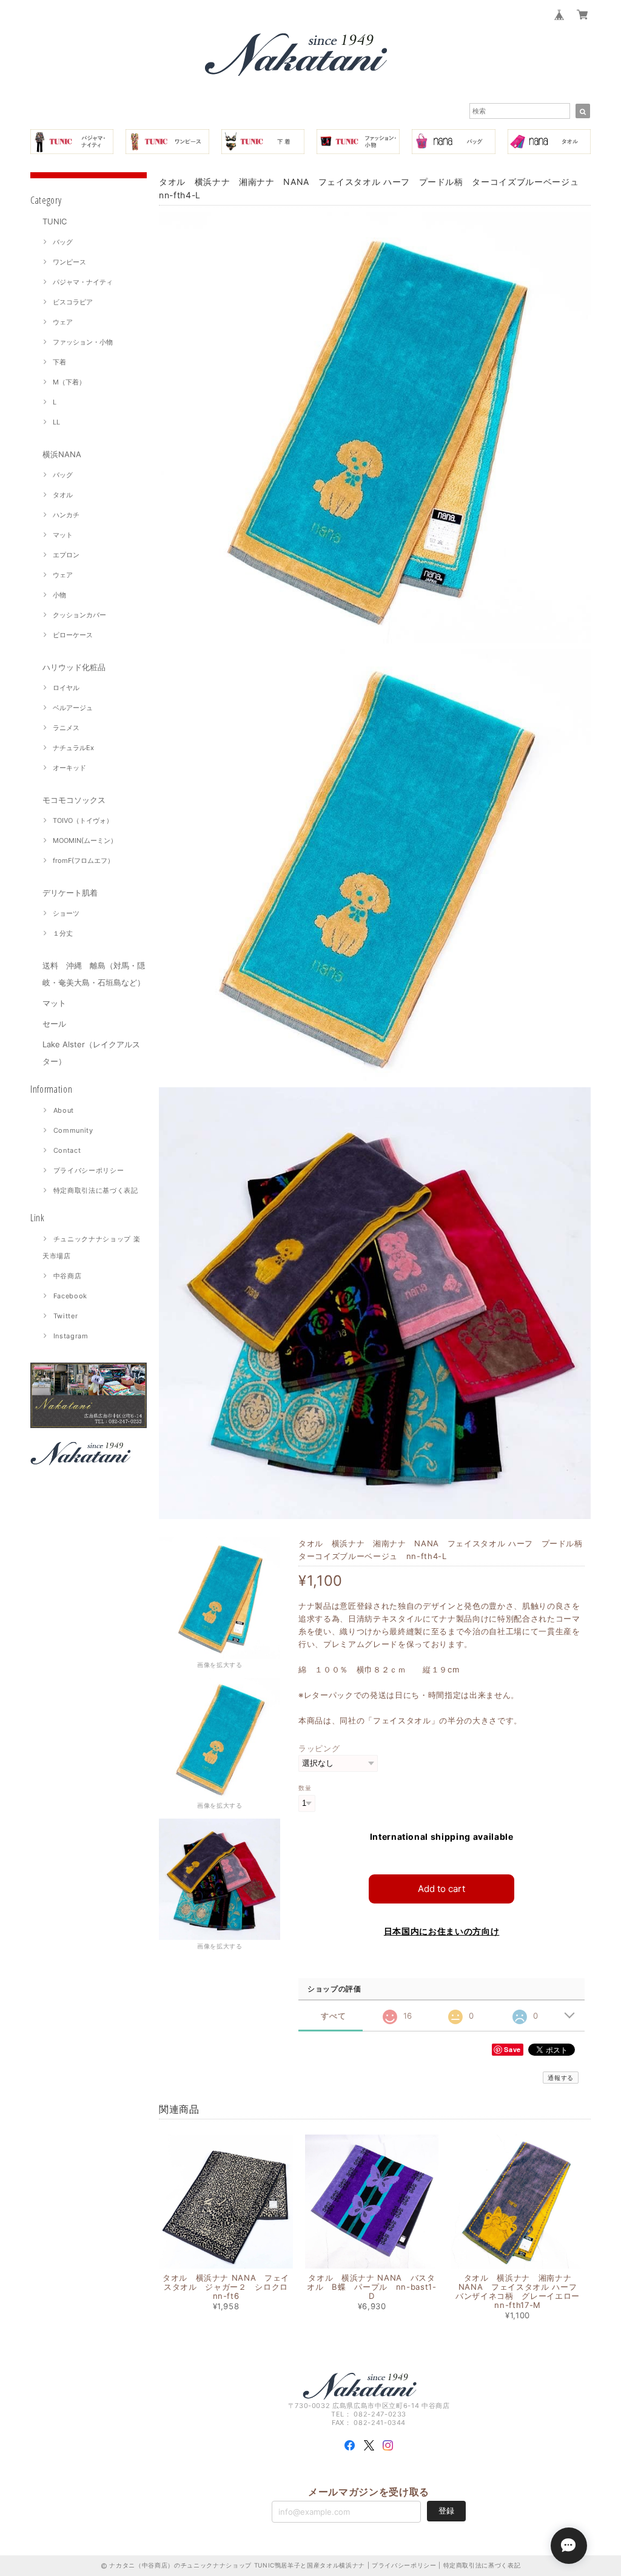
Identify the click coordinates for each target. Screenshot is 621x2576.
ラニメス (66, 728)
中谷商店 (68, 1276)
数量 (305, 1788)
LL (56, 422)
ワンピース (69, 262)
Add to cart (441, 1889)
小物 (59, 595)
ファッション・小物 (83, 342)
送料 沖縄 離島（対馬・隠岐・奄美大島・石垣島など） (94, 974)
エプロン (66, 555)
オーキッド (69, 768)
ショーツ (66, 913)
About (64, 1110)
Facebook (70, 1296)
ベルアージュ (73, 708)
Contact (67, 1150)
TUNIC (55, 221)
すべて (333, 2016)
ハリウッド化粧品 (74, 667)
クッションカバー (79, 615)
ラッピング (319, 1748)
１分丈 (63, 933)
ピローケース (73, 635)
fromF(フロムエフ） (83, 860)
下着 (59, 362)
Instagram (71, 1336)
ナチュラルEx (73, 748)
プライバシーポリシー (89, 1170)
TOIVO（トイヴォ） (83, 820)
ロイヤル (66, 688)
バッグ (63, 242)
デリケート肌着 (70, 893)
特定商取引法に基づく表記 (96, 1190)
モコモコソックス (74, 800)
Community (73, 1130)
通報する (561, 2078)
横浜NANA (62, 454)
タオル (63, 495)
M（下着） (69, 382)
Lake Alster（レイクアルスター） (91, 1053)
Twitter (66, 1316)
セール (54, 1024)
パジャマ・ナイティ (83, 282)
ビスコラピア (73, 302)
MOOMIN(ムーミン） (85, 840)
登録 (446, 2511)
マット (63, 535)
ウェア (63, 322)
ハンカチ (66, 515)
